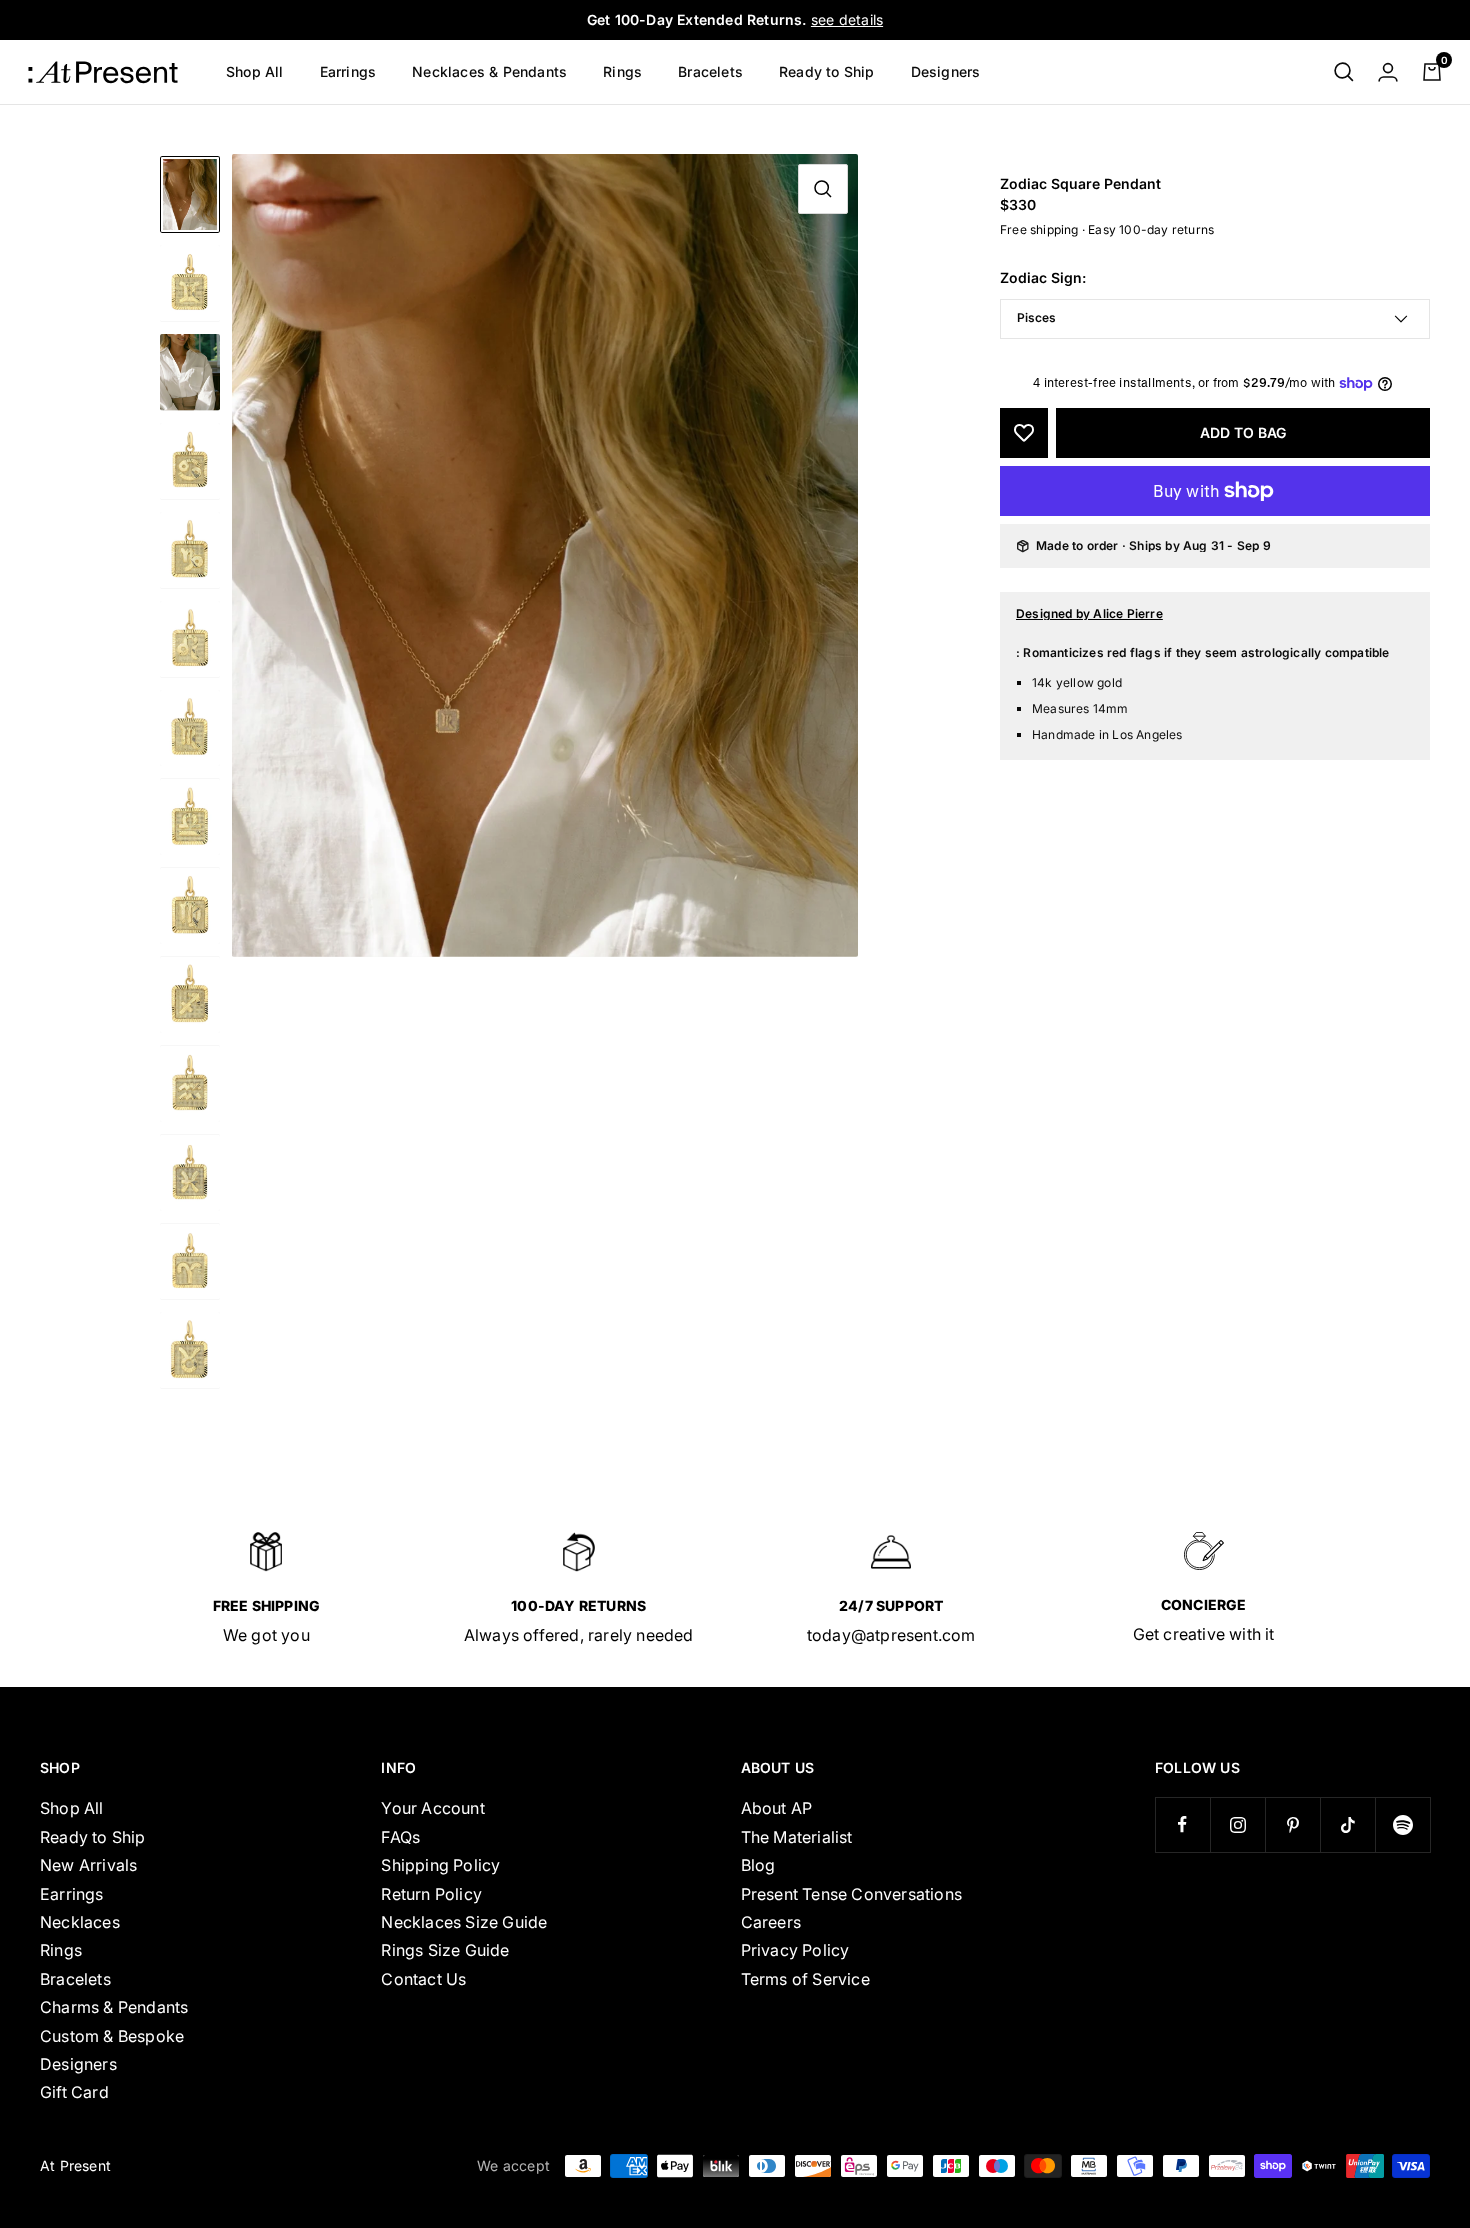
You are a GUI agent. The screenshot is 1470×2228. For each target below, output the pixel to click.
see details (847, 19)
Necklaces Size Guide (464, 1922)
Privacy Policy (795, 1950)
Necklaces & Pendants (489, 71)
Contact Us (423, 1979)
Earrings (348, 71)
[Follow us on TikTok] (1347, 1824)
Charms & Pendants (114, 2007)
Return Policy (431, 1894)
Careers (771, 1922)
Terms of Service (805, 1979)
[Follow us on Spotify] (1402, 1824)
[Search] (1344, 72)
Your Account (432, 1808)
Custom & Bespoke (112, 2036)
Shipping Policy (440, 1865)
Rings (622, 71)
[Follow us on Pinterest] (1292, 1824)
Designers (946, 71)
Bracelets (710, 71)
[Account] (1388, 72)
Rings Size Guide (445, 1950)
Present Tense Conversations (851, 1894)
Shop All (255, 71)
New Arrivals (88, 1865)
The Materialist (797, 1837)
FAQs (400, 1837)
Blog (758, 1865)
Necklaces (80, 1922)
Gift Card (74, 2092)
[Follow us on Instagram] (1237, 1824)
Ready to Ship (827, 71)
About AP (777, 1808)
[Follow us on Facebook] (1182, 1824)
